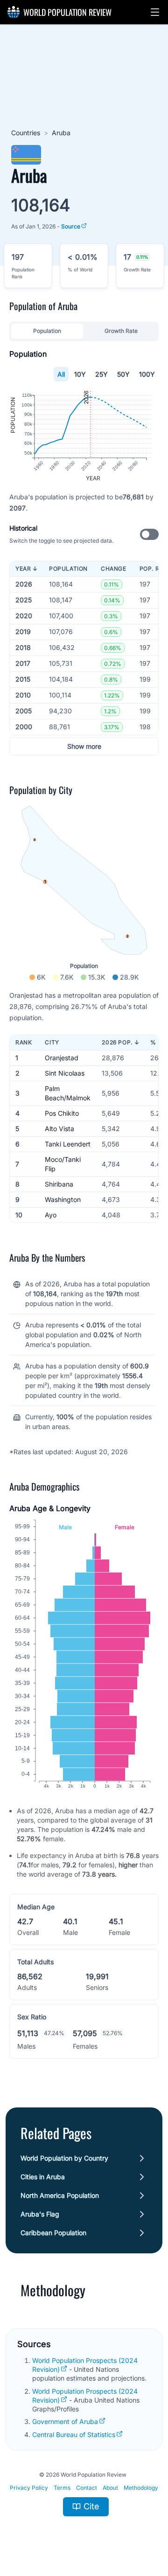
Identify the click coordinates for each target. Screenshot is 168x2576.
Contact (87, 2488)
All (61, 374)
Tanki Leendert (68, 1144)
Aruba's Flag (40, 2214)
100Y (147, 374)
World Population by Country (64, 2158)
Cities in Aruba (43, 2177)
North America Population (60, 2195)
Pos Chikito (62, 1113)
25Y (101, 374)
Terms (62, 2488)
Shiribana (59, 1184)
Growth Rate (121, 331)
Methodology (141, 2488)
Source (71, 226)
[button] (155, 12)
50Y (123, 374)
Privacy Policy (29, 2488)
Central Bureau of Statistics (74, 2434)
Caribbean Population (53, 2233)
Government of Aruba (65, 2421)
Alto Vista (59, 1129)
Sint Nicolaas (65, 1073)
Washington (63, 1199)
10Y (80, 374)
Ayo (51, 1215)
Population (47, 331)
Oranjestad (62, 1058)
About (110, 2488)
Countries (26, 133)
